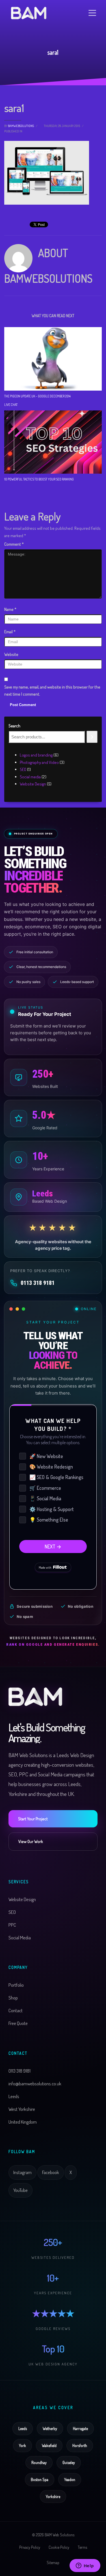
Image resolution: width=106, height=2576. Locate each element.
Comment (14, 544)
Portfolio (16, 1985)
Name (10, 609)
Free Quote (18, 2023)
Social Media (20, 1938)
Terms (82, 2547)
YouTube (20, 2190)
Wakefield (49, 2445)
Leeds (23, 2428)
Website (11, 654)
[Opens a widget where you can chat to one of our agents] (85, 2566)
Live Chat (11, 405)
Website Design (22, 1899)
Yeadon (70, 2479)
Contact (16, 2010)
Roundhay (39, 2462)
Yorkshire (53, 2496)
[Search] (92, 737)
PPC (12, 1925)
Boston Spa (40, 2479)
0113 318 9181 (38, 1283)
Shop (13, 1998)
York (22, 2445)
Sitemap (53, 2563)
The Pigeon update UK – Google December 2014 (37, 396)
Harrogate (80, 2428)
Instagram (22, 2172)
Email (10, 632)
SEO (12, 1912)
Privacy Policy (30, 2547)
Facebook (51, 2172)
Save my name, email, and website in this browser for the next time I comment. (52, 691)
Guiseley (69, 2462)
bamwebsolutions (21, 126)
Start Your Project (33, 1819)
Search (14, 726)
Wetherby (50, 2428)
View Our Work (31, 1841)
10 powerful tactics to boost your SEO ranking (39, 479)
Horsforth (80, 2445)
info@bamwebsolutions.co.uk (35, 2084)
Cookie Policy (59, 2547)
